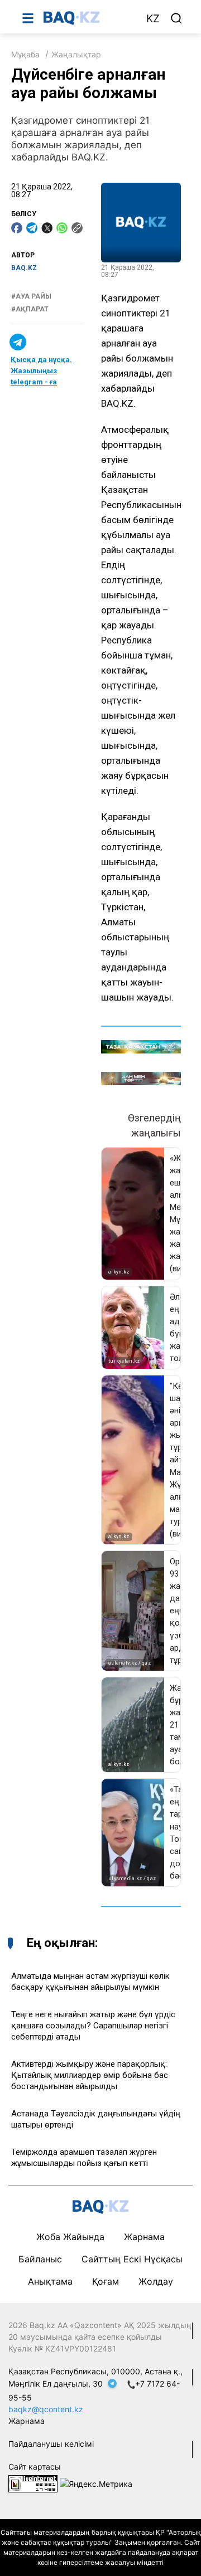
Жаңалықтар (76, 54)
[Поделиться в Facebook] (17, 228)
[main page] (89, 18)
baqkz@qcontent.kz (46, 2409)
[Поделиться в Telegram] (32, 228)
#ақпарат (30, 309)
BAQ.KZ (24, 268)
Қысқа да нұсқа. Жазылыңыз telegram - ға (41, 371)
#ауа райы (31, 296)
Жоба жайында (70, 2237)
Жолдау (156, 2281)
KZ (153, 19)
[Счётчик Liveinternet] (33, 2483)
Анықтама (50, 2281)
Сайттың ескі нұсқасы (132, 2259)
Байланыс (40, 2259)
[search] (176, 18)
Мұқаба (25, 54)
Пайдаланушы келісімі (51, 2444)
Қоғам (106, 2281)
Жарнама (144, 2237)
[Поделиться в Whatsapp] (62, 228)
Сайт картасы (35, 2467)
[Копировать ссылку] (77, 228)
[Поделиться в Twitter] (47, 228)
